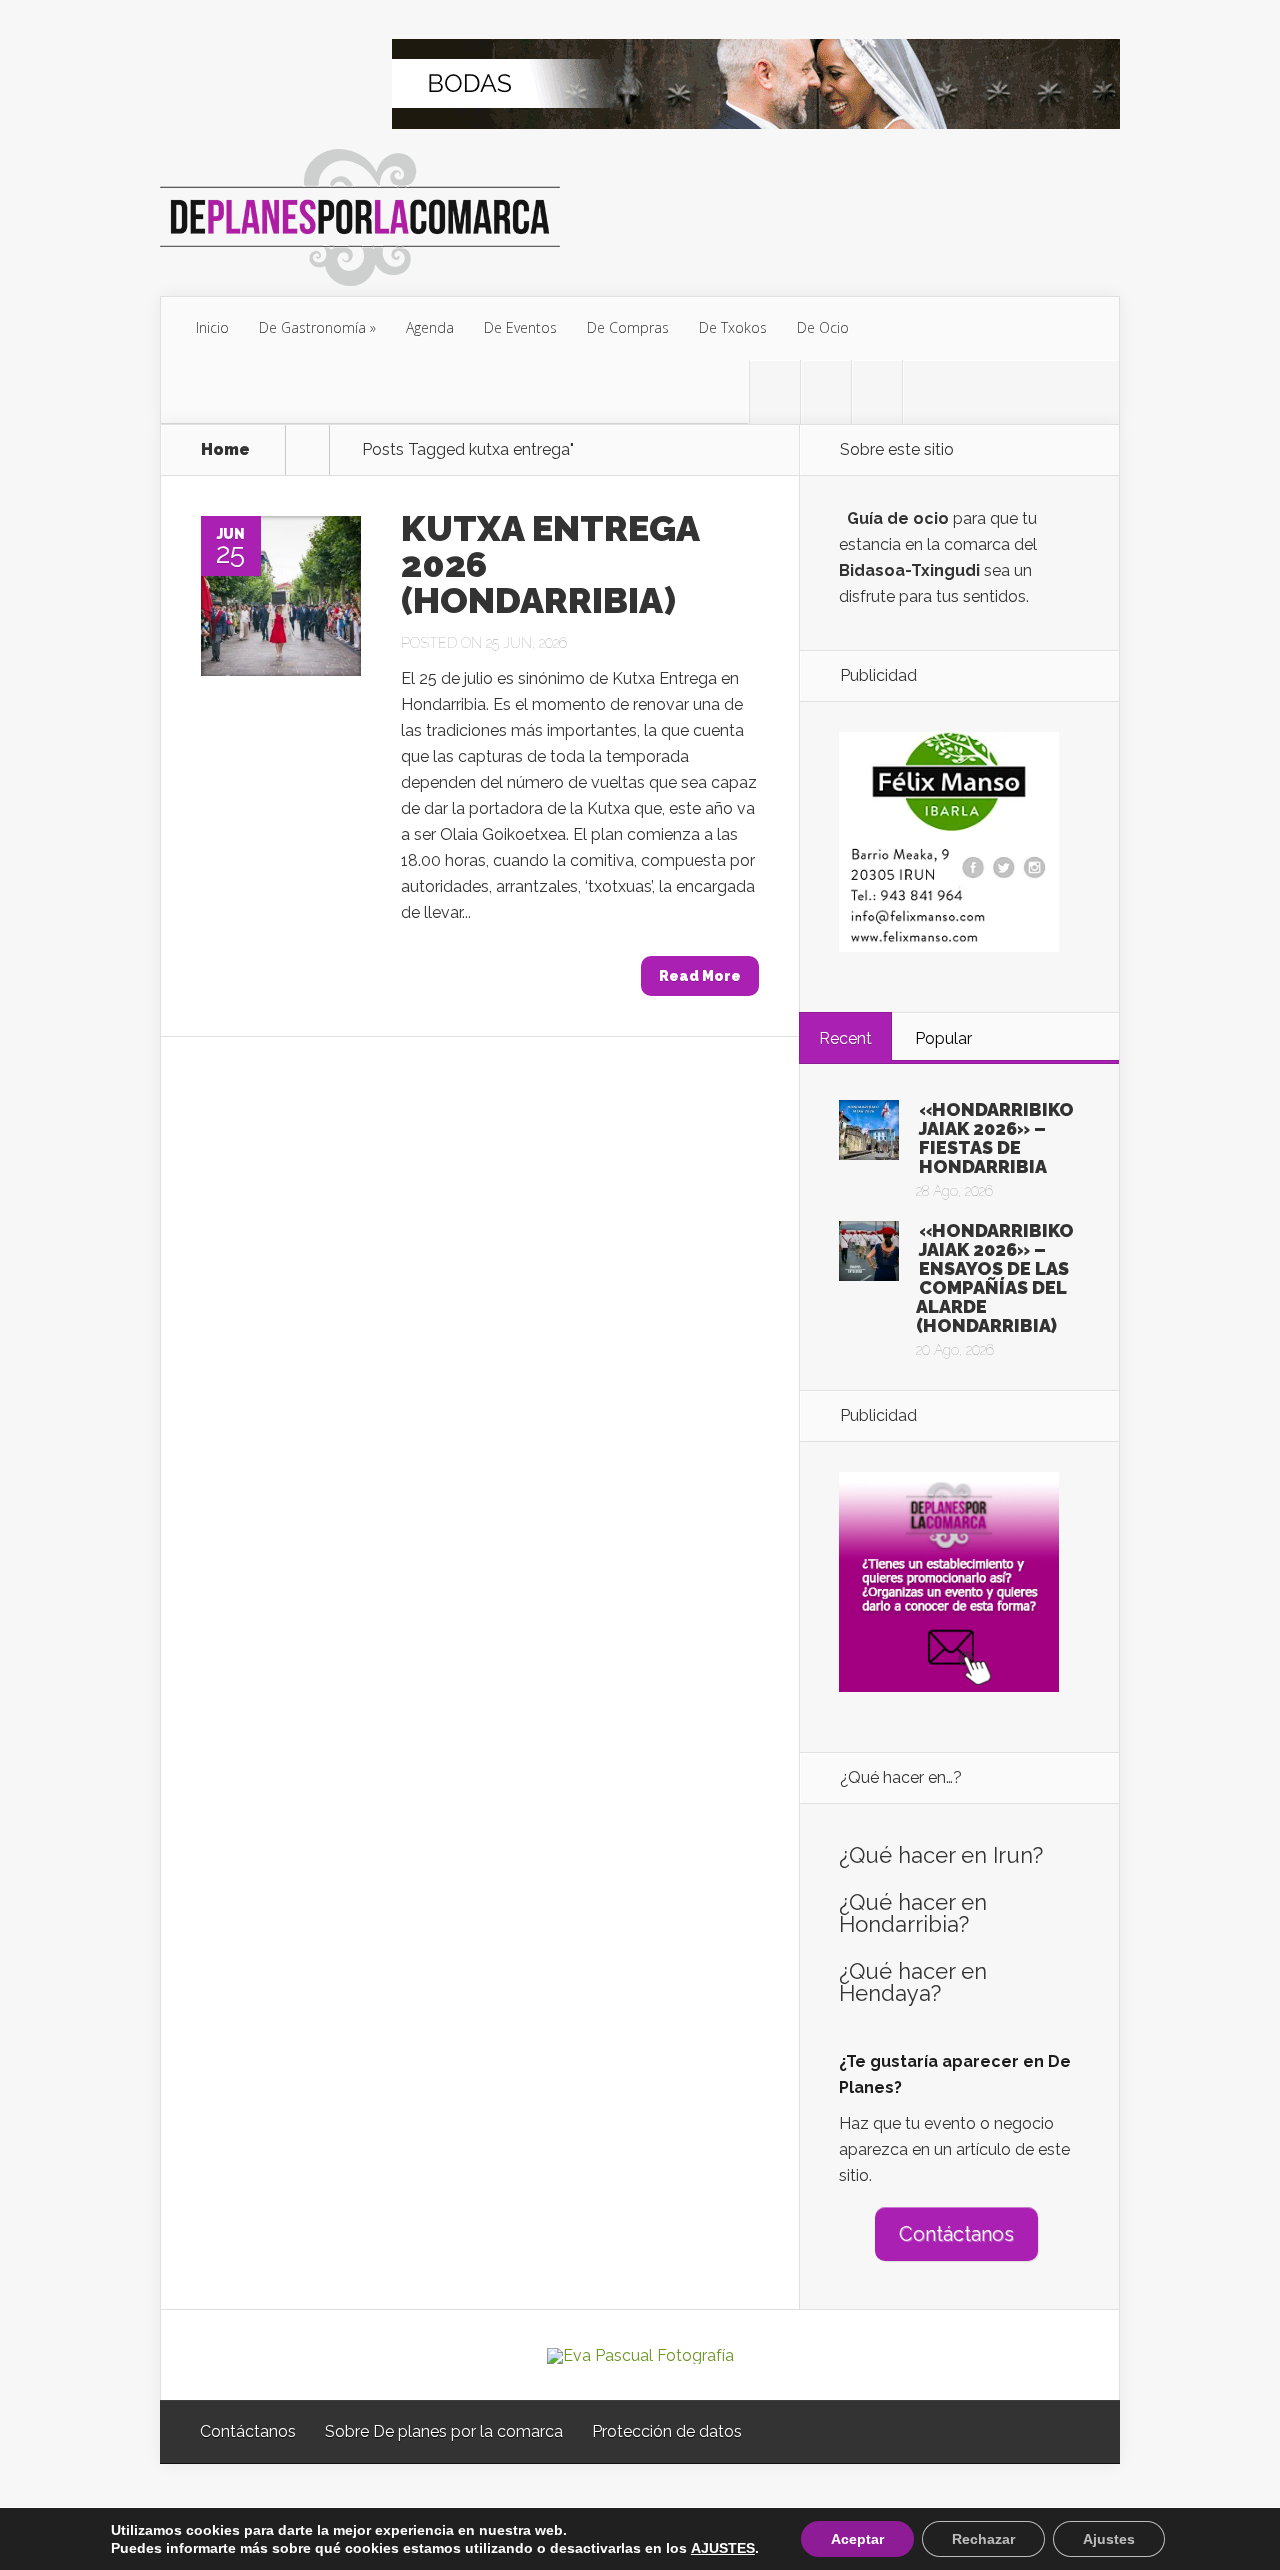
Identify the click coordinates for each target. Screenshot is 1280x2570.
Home (225, 450)
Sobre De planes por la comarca (444, 2431)
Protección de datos (667, 2431)
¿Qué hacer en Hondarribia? (913, 1913)
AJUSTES (723, 2548)
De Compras (628, 327)
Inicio (212, 327)
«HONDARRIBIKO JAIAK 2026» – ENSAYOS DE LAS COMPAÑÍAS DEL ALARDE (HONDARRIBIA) (995, 1278)
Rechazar (983, 2539)
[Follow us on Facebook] (826, 392)
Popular (943, 1038)
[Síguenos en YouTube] (928, 392)
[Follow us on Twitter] (775, 392)
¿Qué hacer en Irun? (941, 1855)
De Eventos (520, 327)
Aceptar (857, 2539)
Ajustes (1109, 2539)
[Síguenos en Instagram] (877, 392)
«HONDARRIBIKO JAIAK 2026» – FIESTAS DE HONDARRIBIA (996, 1138)
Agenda (430, 327)
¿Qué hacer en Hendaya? (913, 1982)
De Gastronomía (312, 327)
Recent (845, 1038)
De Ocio (823, 327)
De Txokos (733, 327)
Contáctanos (956, 2234)
